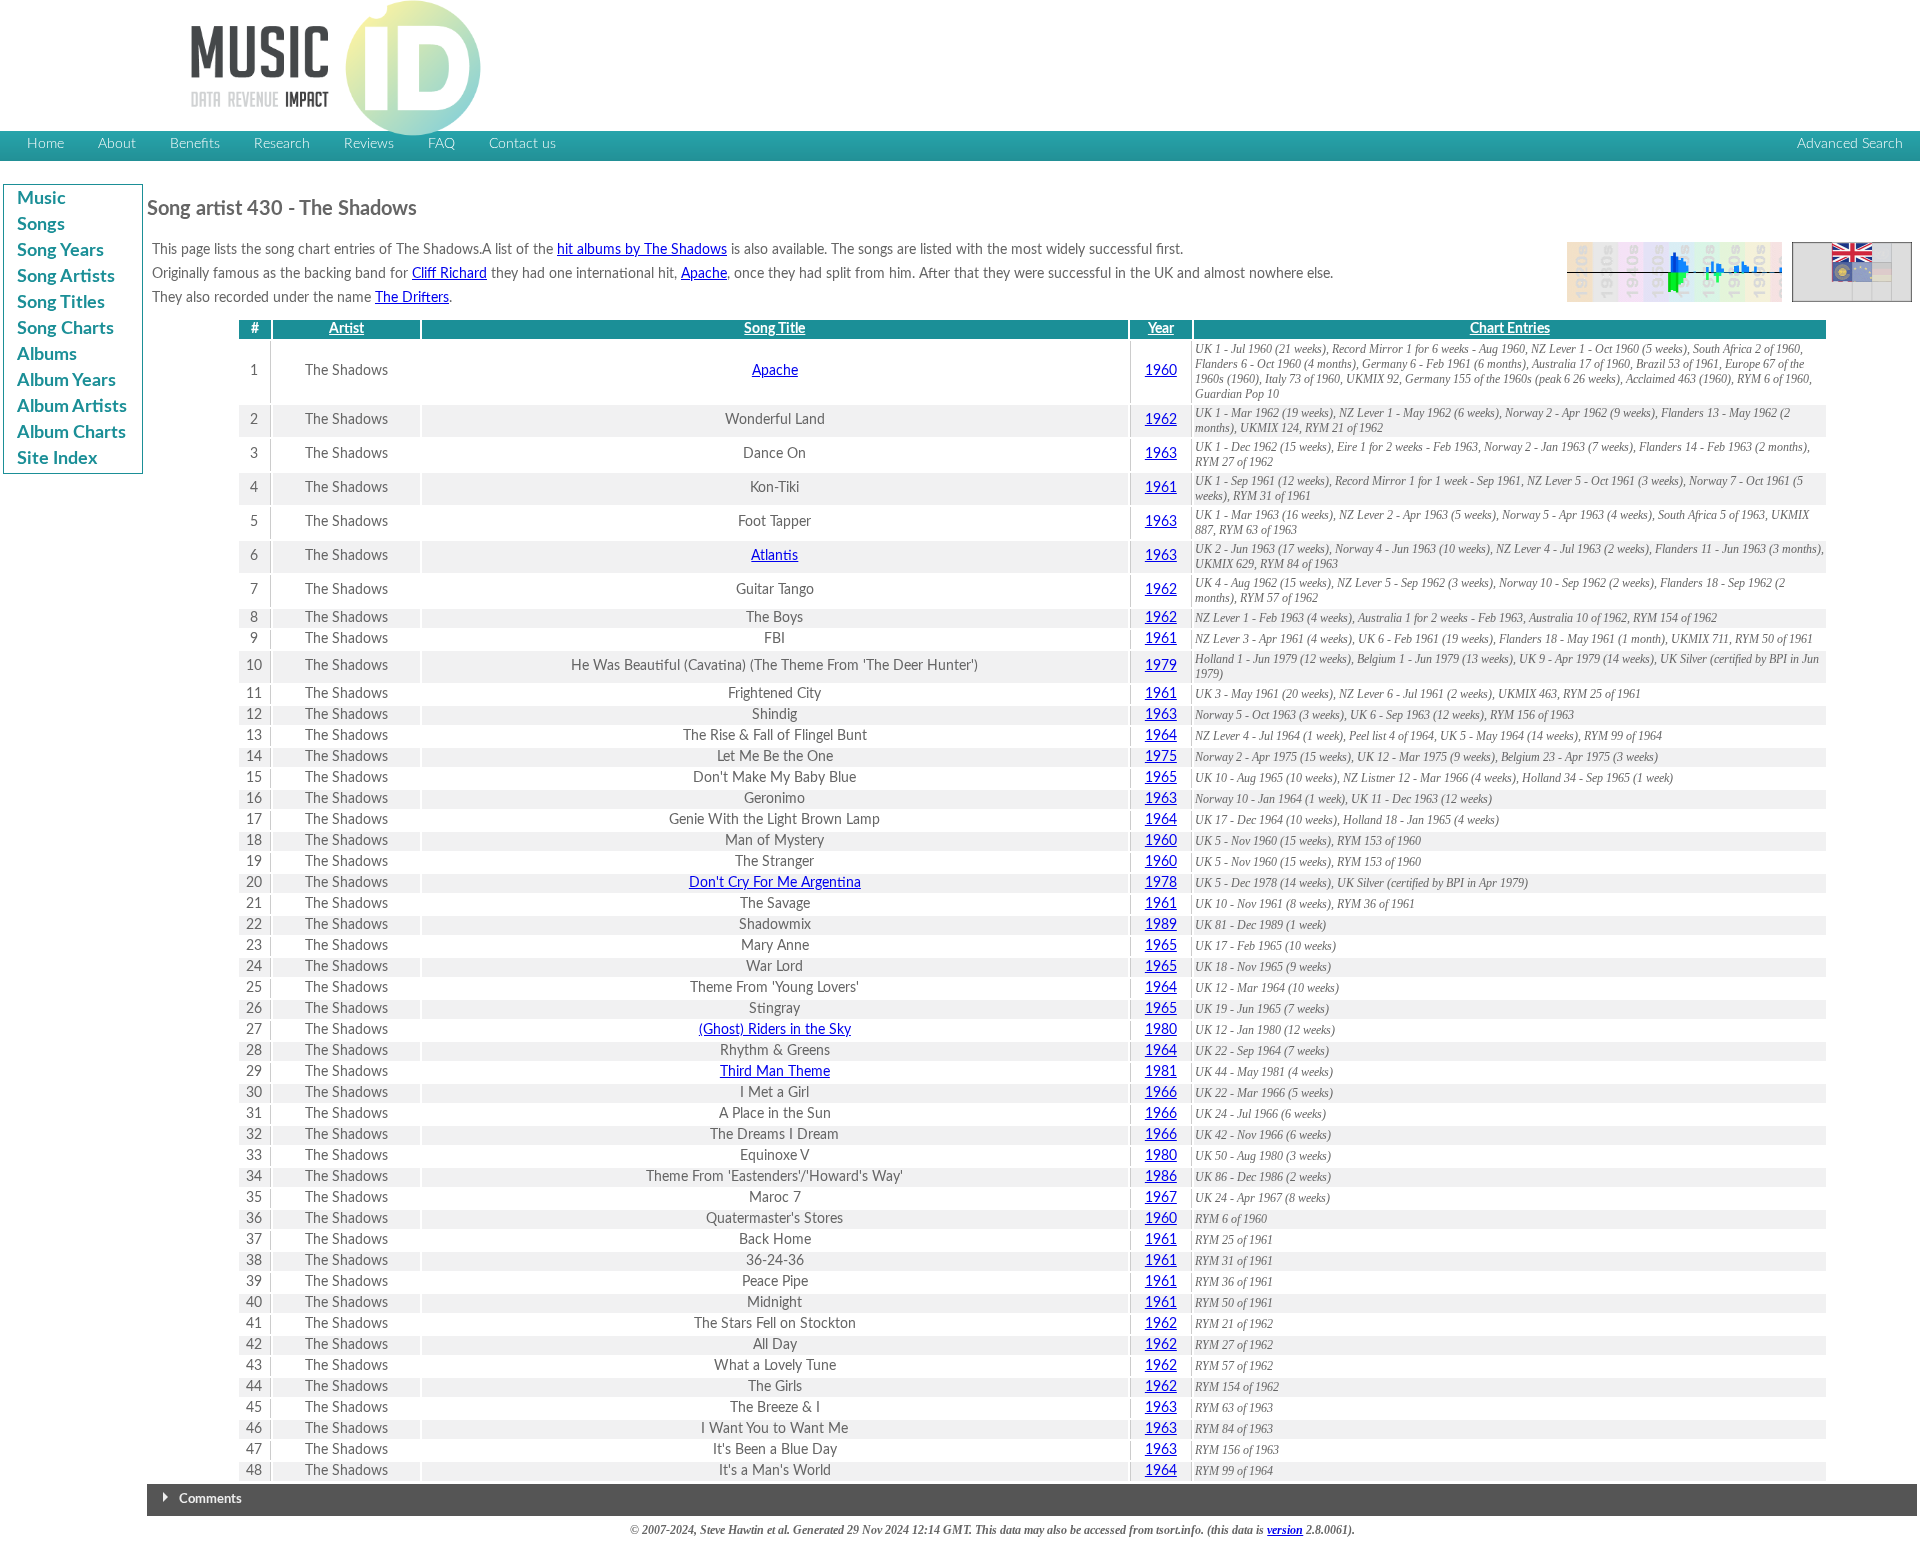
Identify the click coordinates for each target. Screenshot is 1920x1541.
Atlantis (774, 556)
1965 (1161, 778)
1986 (1161, 1177)
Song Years (60, 251)
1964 (1161, 736)
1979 (1161, 666)
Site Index (57, 459)
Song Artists (66, 277)
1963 (1161, 454)
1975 (1161, 757)
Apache (704, 274)
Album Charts (71, 433)
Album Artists (72, 407)
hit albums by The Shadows (642, 250)
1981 (1161, 1072)
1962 (1161, 420)
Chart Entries (1510, 329)
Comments (210, 1499)
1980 (1161, 1030)
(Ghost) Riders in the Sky (775, 1030)
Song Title (774, 329)
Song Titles (61, 303)
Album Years (66, 381)
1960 (1161, 371)
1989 (1161, 925)
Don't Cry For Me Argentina (775, 883)
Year (1161, 329)
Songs (41, 225)
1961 (1161, 488)
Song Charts (65, 329)
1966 (1161, 1093)
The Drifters (412, 298)
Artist (346, 329)
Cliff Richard (449, 274)
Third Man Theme (775, 1072)
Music (41, 199)
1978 (1161, 883)
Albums (47, 355)
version (1285, 1530)
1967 (1161, 1198)
